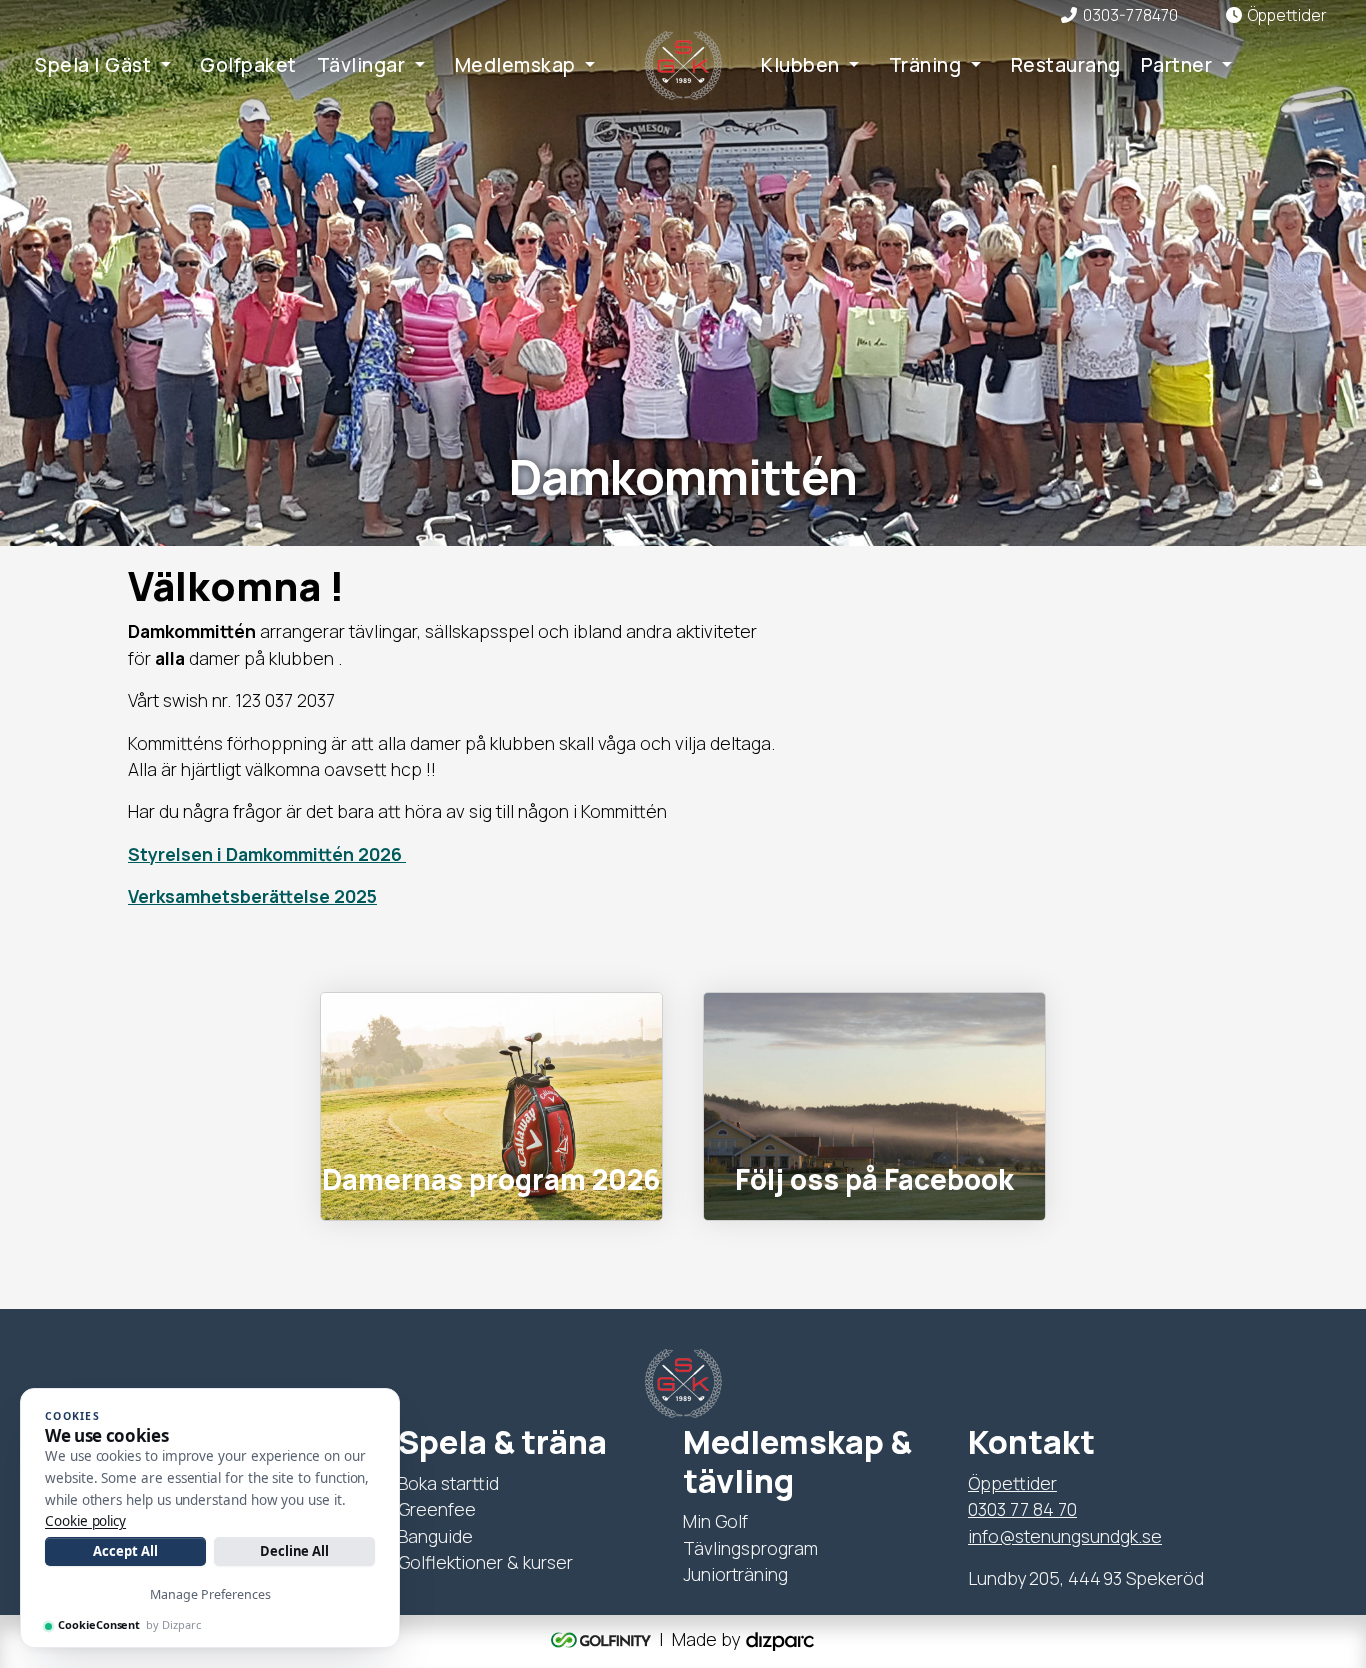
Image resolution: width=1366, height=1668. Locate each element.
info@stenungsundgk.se (1065, 1536)
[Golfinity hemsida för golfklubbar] (603, 1640)
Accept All (125, 1551)
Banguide (435, 1536)
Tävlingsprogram (750, 1548)
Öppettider (1012, 1483)
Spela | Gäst (93, 65)
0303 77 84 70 (1022, 1509)
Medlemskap (515, 65)
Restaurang (1066, 65)
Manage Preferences (210, 1594)
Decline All (294, 1551)
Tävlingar (361, 65)
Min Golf (715, 1521)
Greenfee (437, 1509)
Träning (925, 65)
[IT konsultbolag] (780, 1640)
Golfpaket (248, 65)
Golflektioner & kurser (485, 1562)
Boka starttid (448, 1483)
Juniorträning (735, 1574)
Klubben (800, 65)
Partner (1177, 65)
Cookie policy (85, 1521)
